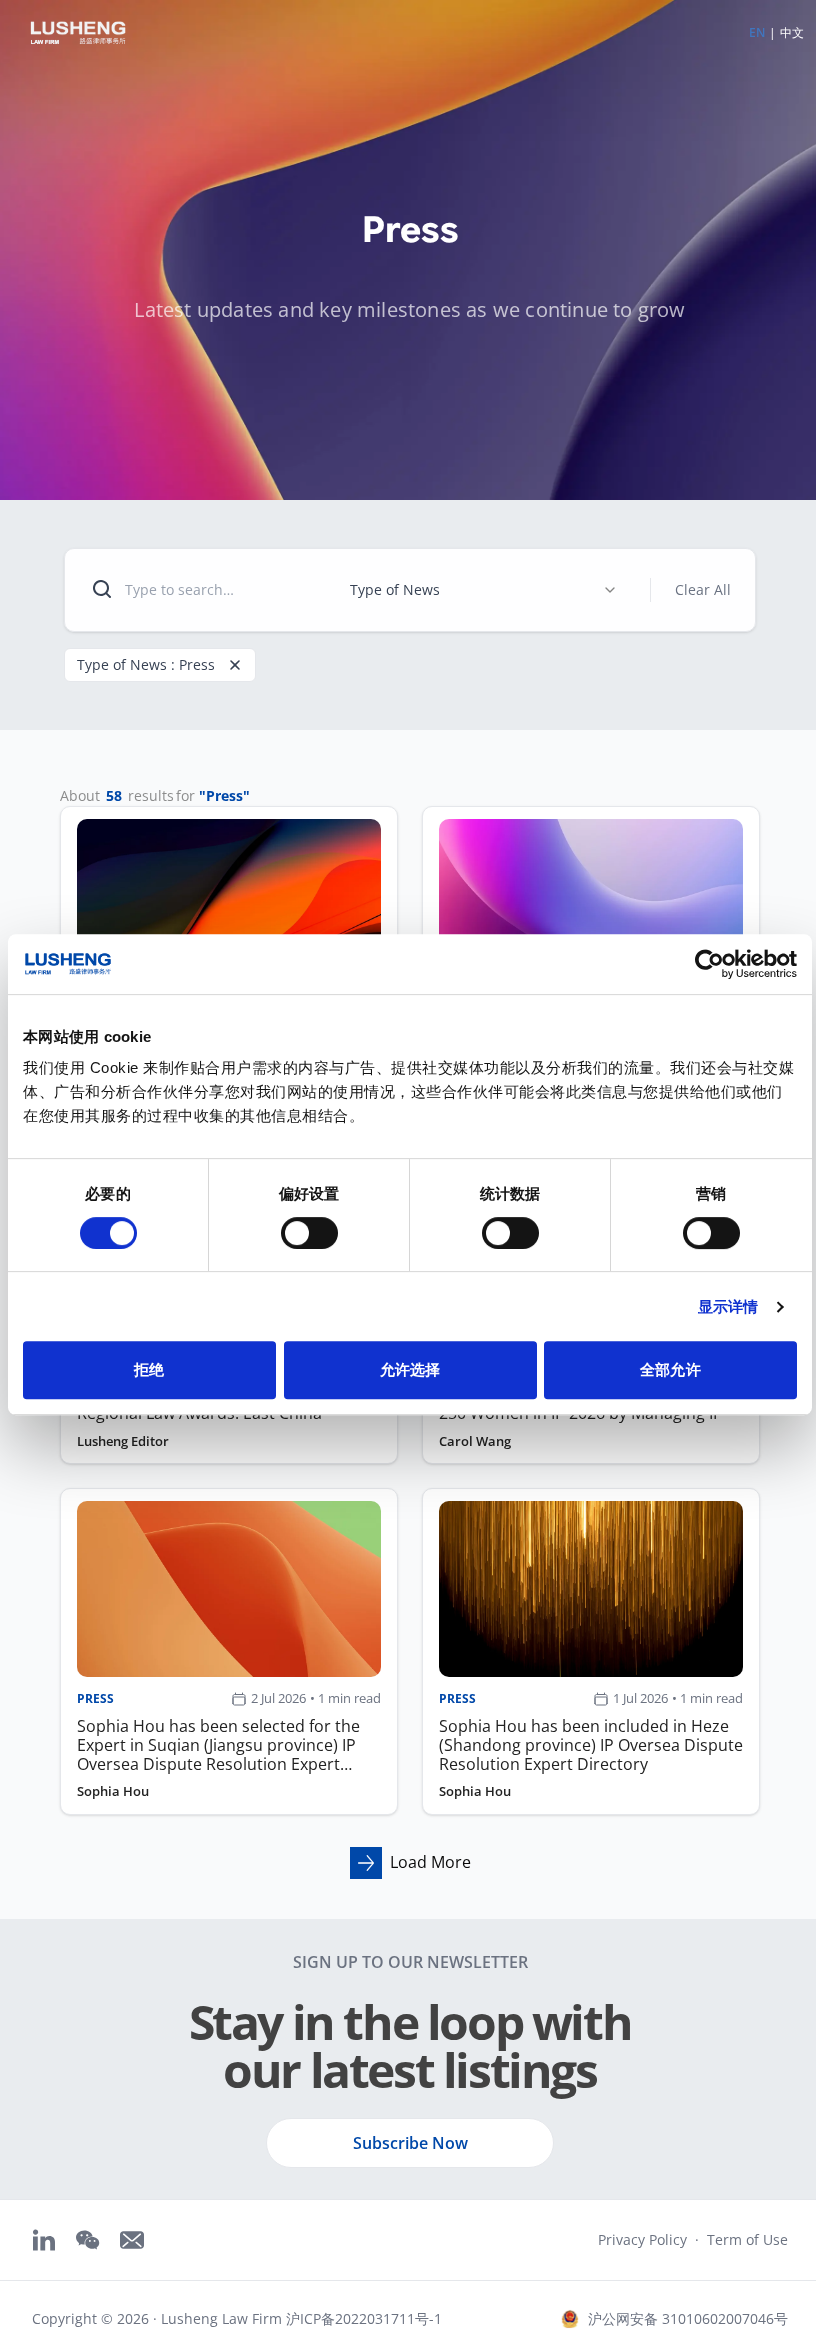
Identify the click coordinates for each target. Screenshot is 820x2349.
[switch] (309, 1233)
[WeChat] (88, 2240)
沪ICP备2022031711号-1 (364, 2318)
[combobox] (484, 590)
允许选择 (410, 1369)
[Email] (132, 2240)
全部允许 (670, 1369)
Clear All (703, 589)
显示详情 (728, 1306)
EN (757, 32)
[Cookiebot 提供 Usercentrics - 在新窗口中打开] (709, 964)
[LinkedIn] (44, 2240)
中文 (792, 32)
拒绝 (149, 1369)
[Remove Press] (235, 665)
